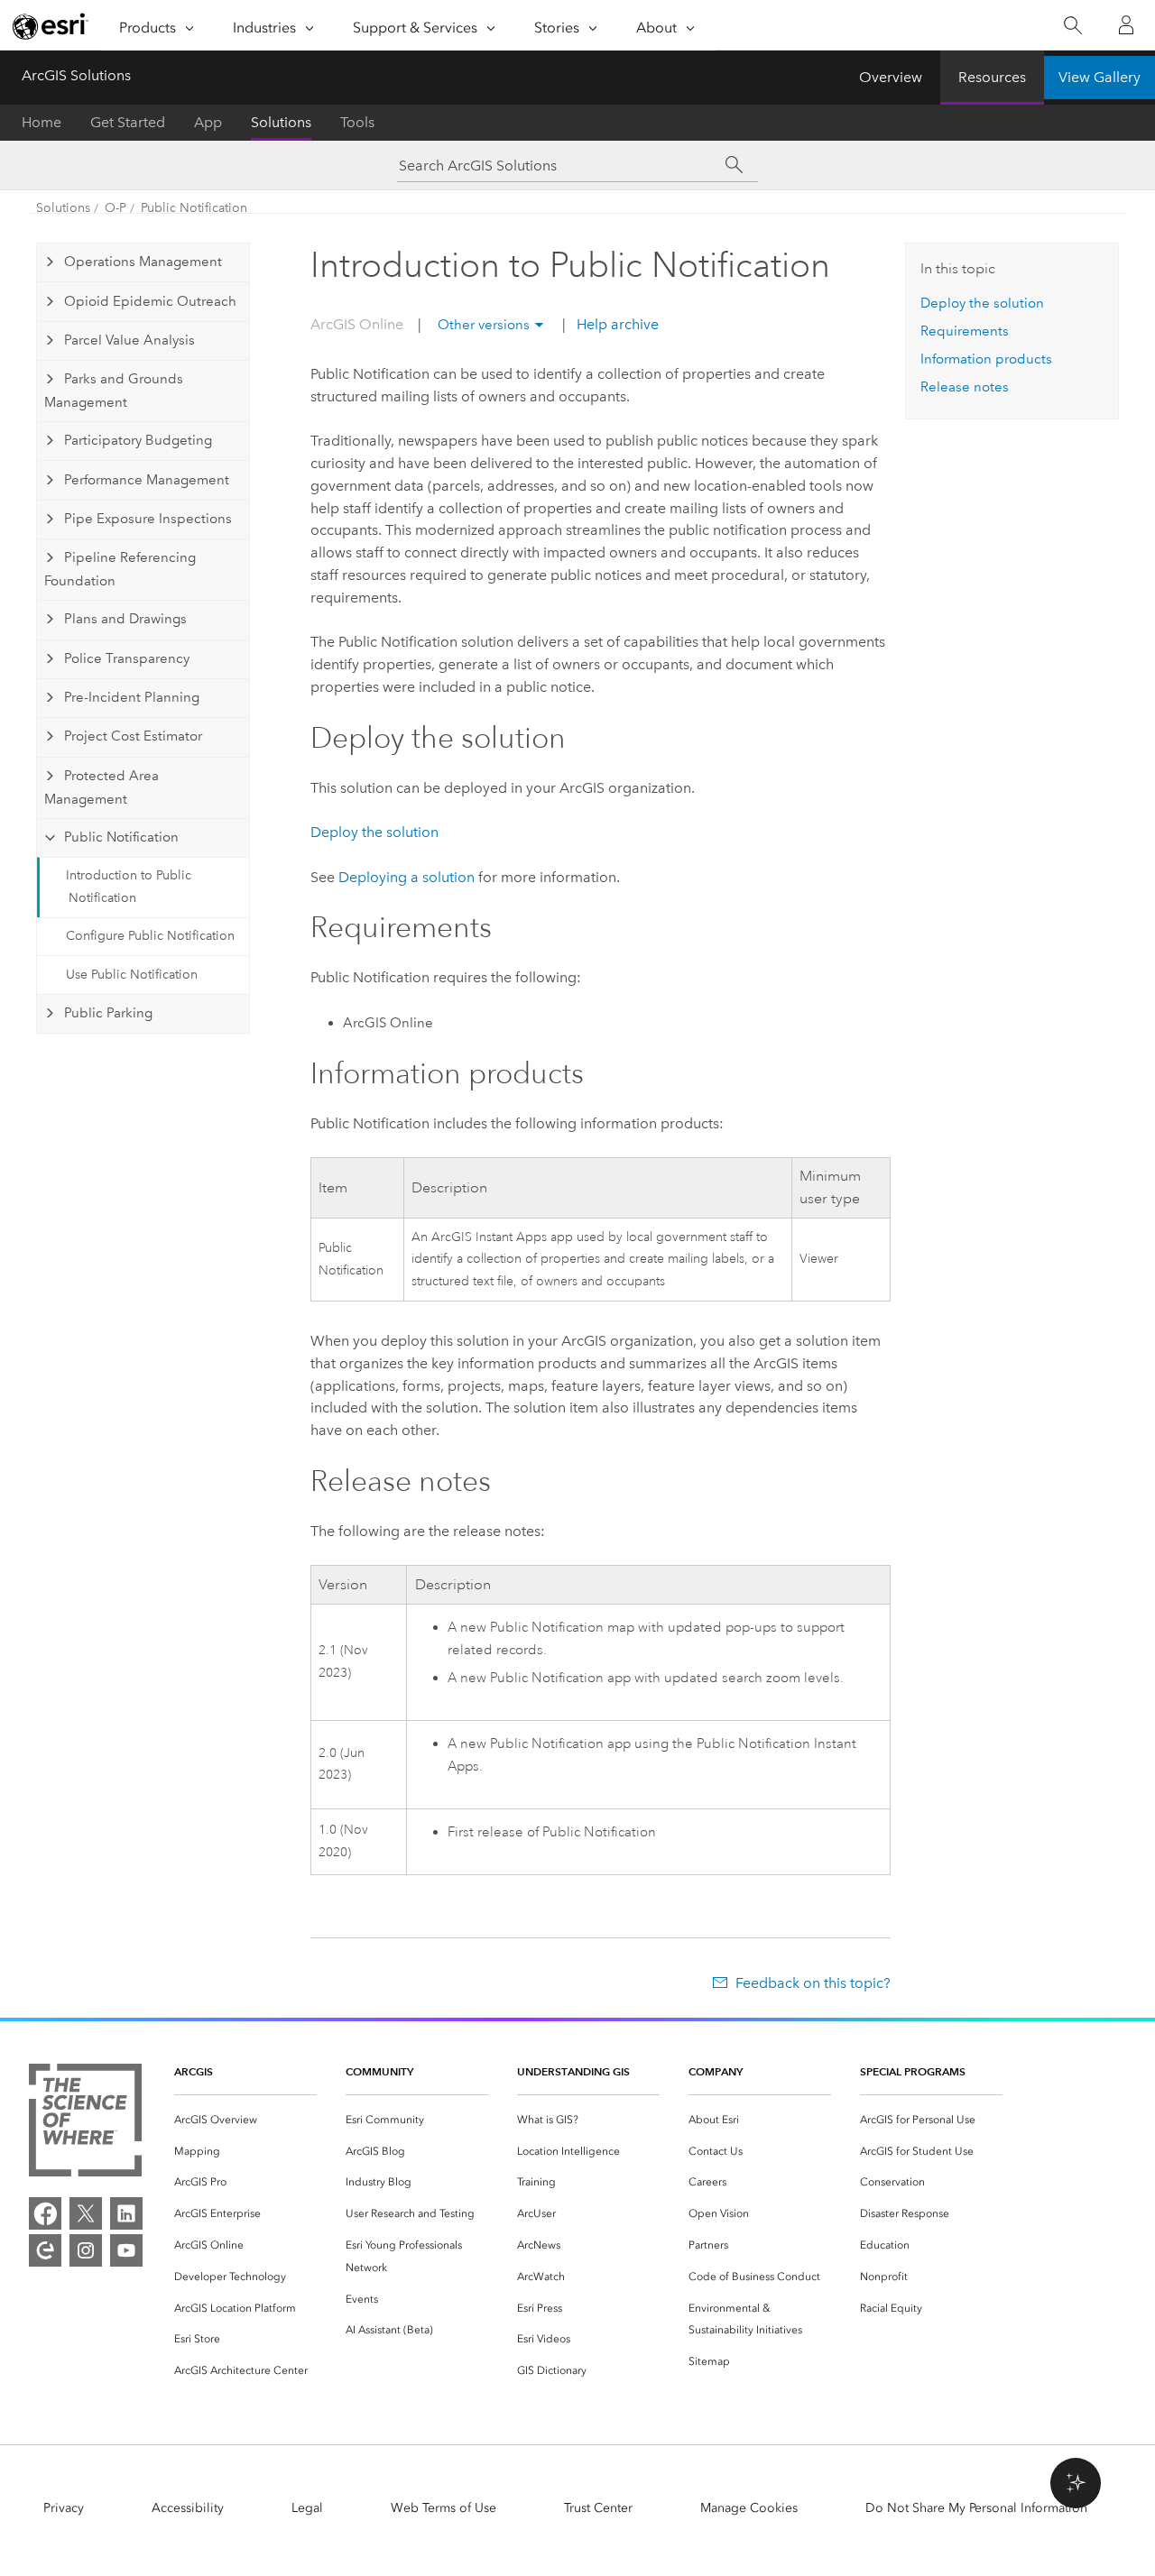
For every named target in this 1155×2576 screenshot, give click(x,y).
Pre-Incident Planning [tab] (132, 697)
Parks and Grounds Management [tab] (113, 391)
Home (42, 122)
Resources (992, 77)
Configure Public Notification (150, 936)
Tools (357, 122)
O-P (115, 208)
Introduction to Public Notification (129, 887)
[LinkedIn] (126, 2213)
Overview (891, 77)
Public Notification (194, 208)
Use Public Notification (132, 975)
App (208, 122)
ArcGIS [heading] (194, 2071)
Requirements (965, 331)
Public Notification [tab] (121, 837)
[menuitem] (245, 2120)
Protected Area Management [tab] (101, 787)
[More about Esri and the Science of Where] (85, 2124)
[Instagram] (86, 2250)
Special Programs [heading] (913, 2071)
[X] (86, 2213)
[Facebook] (45, 2213)
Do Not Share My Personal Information (976, 2508)
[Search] (1072, 26)
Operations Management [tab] (143, 262)
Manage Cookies (749, 2508)
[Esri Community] (45, 2250)
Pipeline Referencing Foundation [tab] (120, 569)
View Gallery (1100, 77)
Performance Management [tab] (147, 480)
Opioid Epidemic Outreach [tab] (150, 301)
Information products (986, 359)
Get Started (128, 122)
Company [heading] (716, 2071)
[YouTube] (126, 2250)
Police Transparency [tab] (127, 658)
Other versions (484, 325)
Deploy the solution (374, 832)
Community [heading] (379, 2071)
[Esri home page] (51, 26)
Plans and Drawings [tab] (125, 619)
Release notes (965, 387)
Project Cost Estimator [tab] (133, 736)
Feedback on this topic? (813, 1983)
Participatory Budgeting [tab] (138, 440)
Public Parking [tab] (108, 1013)
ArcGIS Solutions (76, 75)
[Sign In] (1126, 25)
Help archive (616, 324)
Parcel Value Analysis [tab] (129, 340)
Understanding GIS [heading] (573, 2071)
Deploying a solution (407, 877)
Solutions (281, 122)
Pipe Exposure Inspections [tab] (148, 519)
